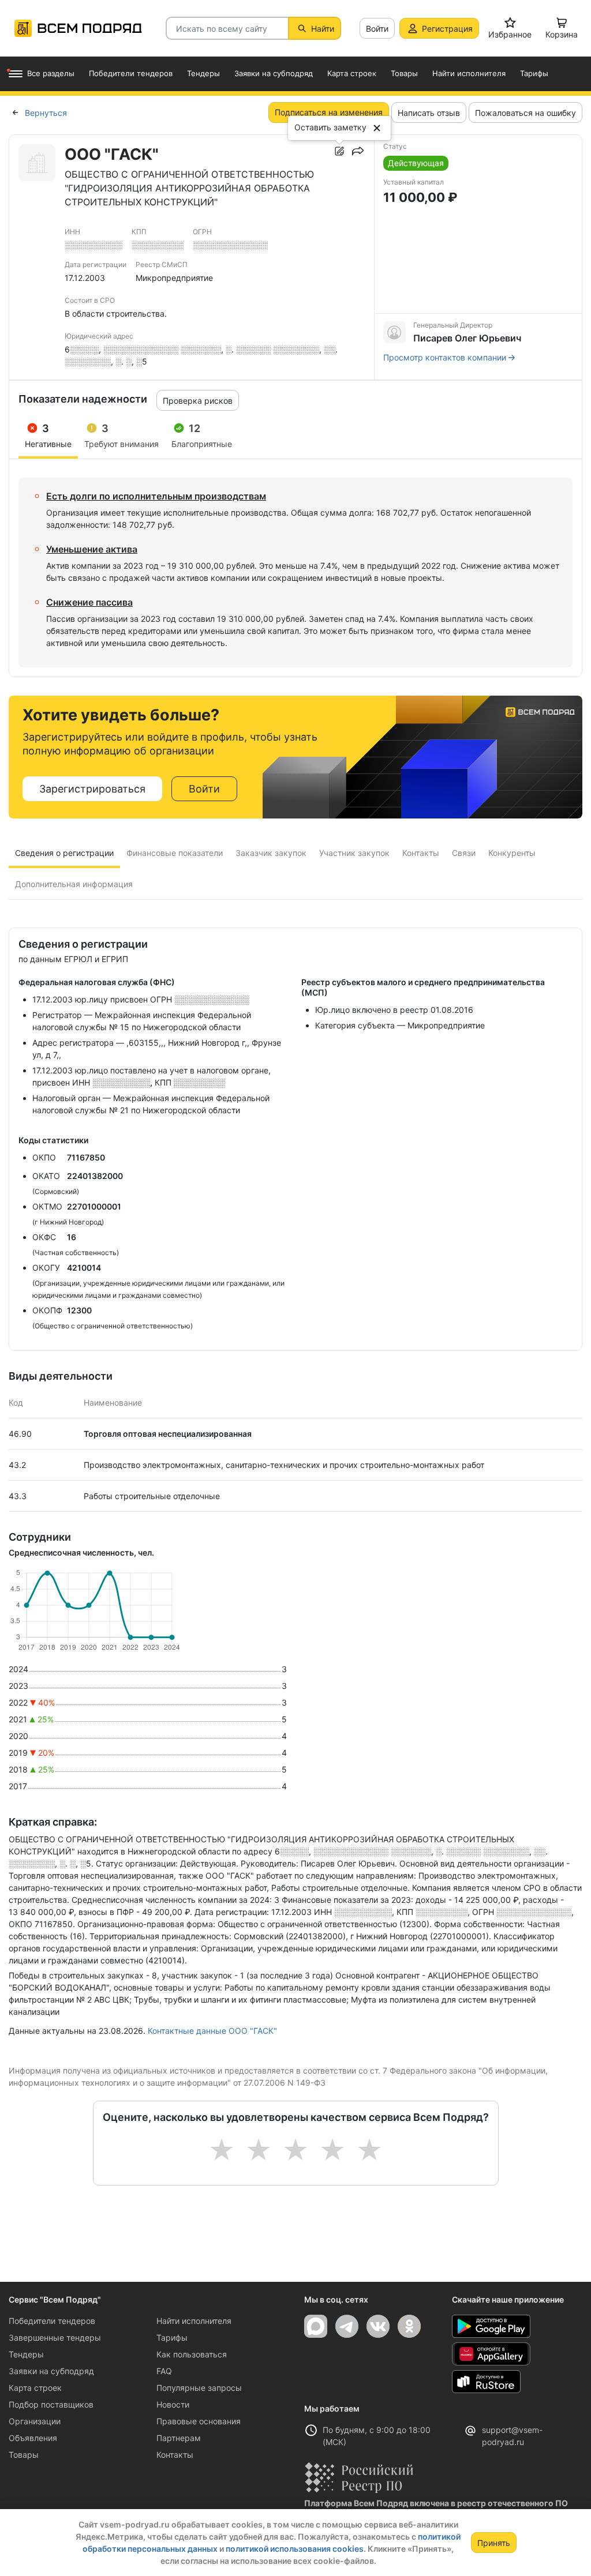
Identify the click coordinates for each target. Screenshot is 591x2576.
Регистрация (447, 29)
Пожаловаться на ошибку (525, 113)
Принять (494, 2543)
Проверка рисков (198, 401)
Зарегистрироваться (92, 789)
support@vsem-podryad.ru (512, 2436)
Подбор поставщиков (51, 2404)
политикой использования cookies (295, 2549)
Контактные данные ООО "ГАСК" (212, 2031)
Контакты (175, 2455)
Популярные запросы (199, 2388)
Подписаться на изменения (329, 112)
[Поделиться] (358, 151)
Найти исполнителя (194, 2321)
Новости (173, 2404)
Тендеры (26, 2354)
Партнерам (179, 2438)
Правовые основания (199, 2421)
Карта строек (35, 2388)
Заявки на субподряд (51, 2371)
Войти (377, 29)
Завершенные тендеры (55, 2337)
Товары (24, 2455)
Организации (35, 2421)
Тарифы (172, 2337)
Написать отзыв (429, 113)
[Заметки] (339, 151)
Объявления (33, 2438)
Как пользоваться (192, 2354)
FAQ (164, 2371)
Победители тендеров (52, 2321)
